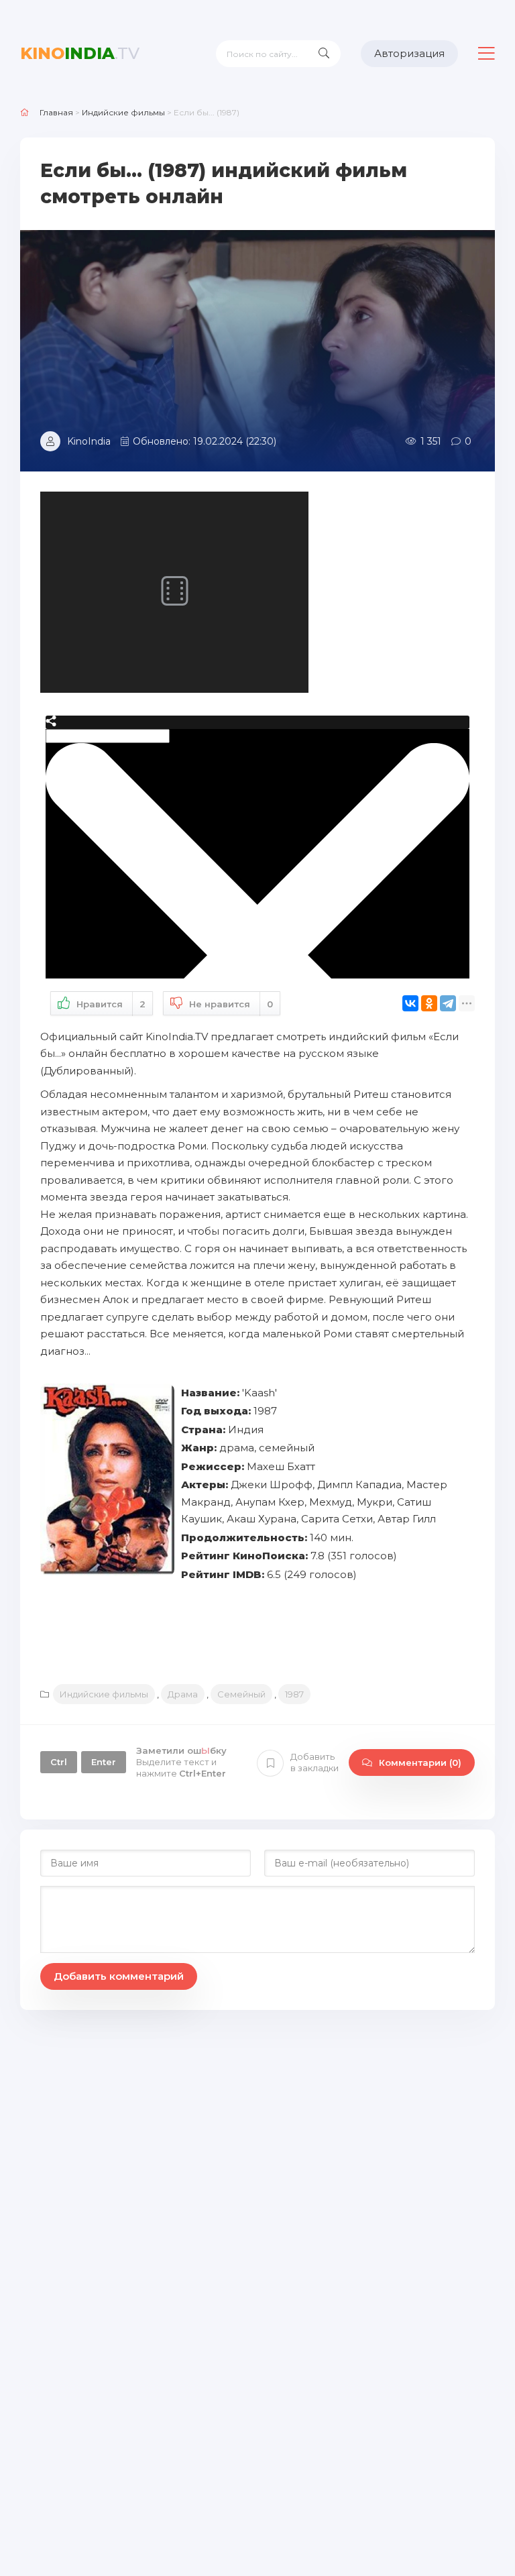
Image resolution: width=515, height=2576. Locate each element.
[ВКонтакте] (410, 1003)
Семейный (241, 1694)
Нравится (111, 1004)
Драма (183, 1694)
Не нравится (231, 1004)
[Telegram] (448, 1003)
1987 (294, 1694)
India (80, 53)
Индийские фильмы (104, 1694)
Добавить (314, 1762)
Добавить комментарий (119, 1976)
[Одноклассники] (429, 1003)
